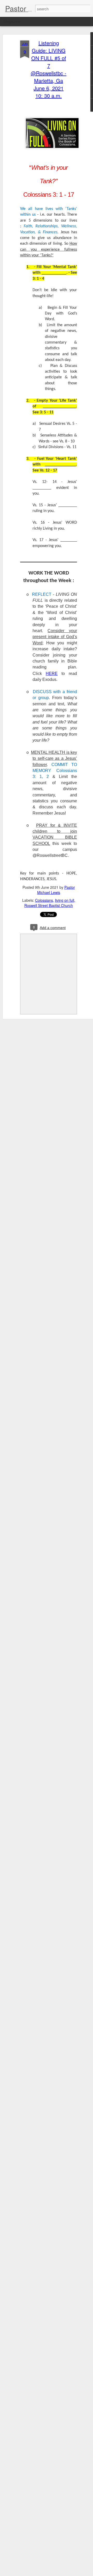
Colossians (44, 900)
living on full (65, 900)
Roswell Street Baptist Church (49, 905)
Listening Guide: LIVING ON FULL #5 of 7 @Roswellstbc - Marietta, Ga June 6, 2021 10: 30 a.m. (49, 69)
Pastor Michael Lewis (56, 890)
